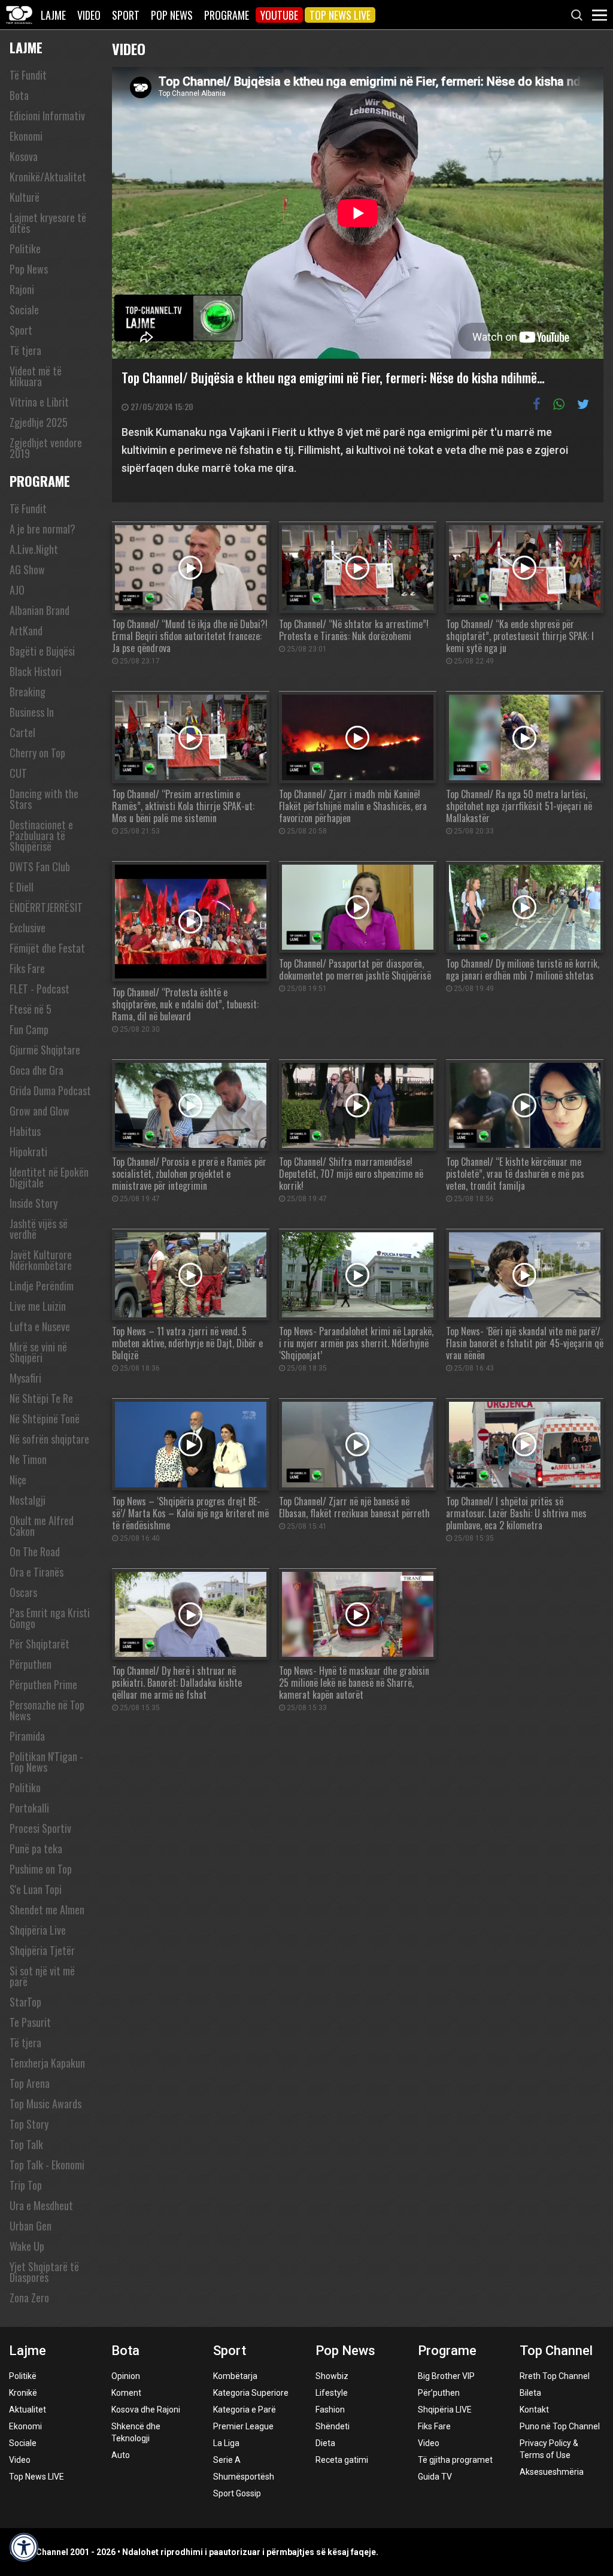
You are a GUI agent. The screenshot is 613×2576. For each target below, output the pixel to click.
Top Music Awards (45, 2104)
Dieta (325, 2443)
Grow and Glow (40, 1111)
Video (89, 15)
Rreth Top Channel (555, 2376)
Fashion (330, 2410)
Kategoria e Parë (245, 2410)
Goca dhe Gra (37, 1070)
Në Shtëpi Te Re (41, 1398)
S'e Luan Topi (36, 1889)
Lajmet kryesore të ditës (48, 223)
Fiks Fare (27, 968)
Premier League (243, 2426)
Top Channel (556, 2351)
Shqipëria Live (38, 1930)
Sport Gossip (237, 2493)
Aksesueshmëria (552, 2472)
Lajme (53, 15)
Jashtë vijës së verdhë (39, 1229)
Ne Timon (28, 1459)
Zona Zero (29, 2298)
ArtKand (26, 631)
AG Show (27, 569)
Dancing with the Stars (44, 799)
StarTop (25, 2002)
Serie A (227, 2460)
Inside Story (34, 1203)
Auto (121, 2455)
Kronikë (23, 2393)
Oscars (23, 1592)
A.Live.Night (34, 549)
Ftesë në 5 (31, 1009)
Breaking (28, 692)
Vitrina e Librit (39, 402)
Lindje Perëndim (42, 1286)
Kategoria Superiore (251, 2393)
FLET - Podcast (40, 989)
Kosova (24, 156)
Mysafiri (25, 1378)
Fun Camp (29, 1029)
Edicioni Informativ (47, 116)
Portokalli (29, 1808)
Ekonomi (26, 136)
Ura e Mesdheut (41, 2205)
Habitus (25, 1131)
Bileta (530, 2393)
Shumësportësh (244, 2477)
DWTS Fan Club (40, 866)
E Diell (22, 887)
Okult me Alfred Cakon (42, 1526)
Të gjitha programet (455, 2460)
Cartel (22, 732)
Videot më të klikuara (36, 376)
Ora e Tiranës (37, 1572)
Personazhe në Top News (47, 1710)
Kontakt (534, 2410)
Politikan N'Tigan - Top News (46, 1762)
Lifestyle (332, 2393)
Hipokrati (28, 1151)
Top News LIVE (340, 15)
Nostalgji (28, 1500)
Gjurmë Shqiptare (45, 1050)
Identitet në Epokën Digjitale (49, 1177)
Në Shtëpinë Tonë (45, 1419)
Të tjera (25, 350)
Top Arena (30, 2083)
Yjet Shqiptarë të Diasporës (44, 2272)
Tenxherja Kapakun (47, 2063)
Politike (25, 248)
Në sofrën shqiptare (49, 1439)
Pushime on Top (41, 1869)
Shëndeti (333, 2426)
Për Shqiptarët (40, 1644)
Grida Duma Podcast (50, 1090)
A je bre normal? (43, 529)
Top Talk (26, 2144)
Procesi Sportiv (40, 1828)
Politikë (23, 2376)
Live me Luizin (38, 1306)
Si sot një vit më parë (42, 1976)
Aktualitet (28, 2410)
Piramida (27, 1736)
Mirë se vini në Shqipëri (38, 1352)
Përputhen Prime (43, 1684)
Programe (227, 15)
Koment (126, 2393)
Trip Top (26, 2185)
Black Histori (36, 671)
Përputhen (31, 1664)
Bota (19, 95)
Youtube (279, 15)
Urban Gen (31, 2226)
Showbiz (332, 2376)
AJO (17, 590)
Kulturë (25, 197)
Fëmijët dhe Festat (47, 948)
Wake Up (27, 2246)
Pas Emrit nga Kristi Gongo (50, 1618)
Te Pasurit (30, 2022)
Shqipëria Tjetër (42, 1950)
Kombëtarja (235, 2376)
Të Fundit (28, 75)
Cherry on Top (37, 753)
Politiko (25, 1787)
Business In (32, 712)
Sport (126, 15)
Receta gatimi (342, 2460)
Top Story (29, 2124)
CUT (18, 773)
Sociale (24, 310)
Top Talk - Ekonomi (47, 2165)
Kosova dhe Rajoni (146, 2410)
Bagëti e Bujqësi (42, 651)
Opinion (126, 2376)
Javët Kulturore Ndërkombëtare (41, 1260)
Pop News (172, 15)
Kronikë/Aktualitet (48, 177)
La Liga (226, 2443)
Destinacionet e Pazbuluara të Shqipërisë (41, 835)
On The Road (35, 1551)
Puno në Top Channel (560, 2426)
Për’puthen (439, 2393)
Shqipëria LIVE (445, 2410)
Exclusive (28, 928)
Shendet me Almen (47, 1910)
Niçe (18, 1480)
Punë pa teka (36, 1848)
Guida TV (435, 2477)
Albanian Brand (40, 610)
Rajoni (22, 289)
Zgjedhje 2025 (39, 422)
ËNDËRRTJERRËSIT (46, 907)
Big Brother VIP (446, 2376)
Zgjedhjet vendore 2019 (46, 448)
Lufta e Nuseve (40, 1326)
